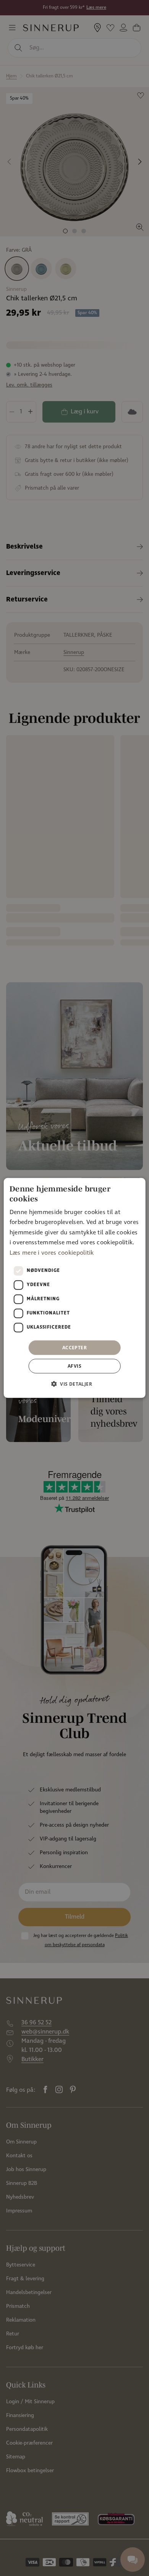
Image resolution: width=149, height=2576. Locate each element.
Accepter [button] (74, 1348)
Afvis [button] (74, 1366)
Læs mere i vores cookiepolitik (52, 1253)
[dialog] (75, 1288)
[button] (74, 1384)
